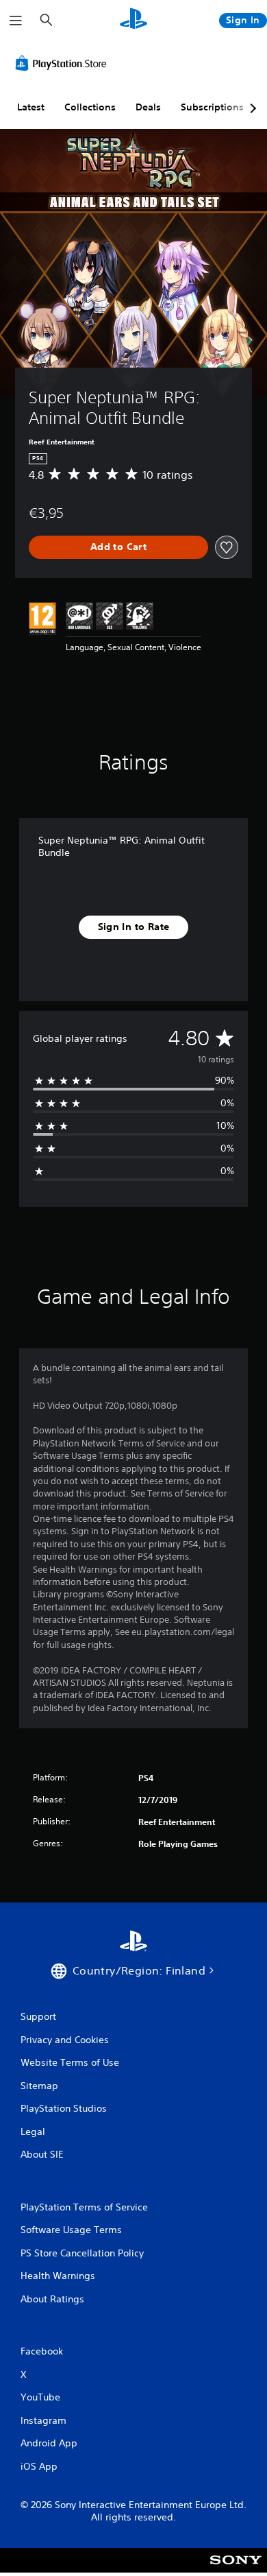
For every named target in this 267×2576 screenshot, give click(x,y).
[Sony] (236, 2569)
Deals (148, 107)
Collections (90, 107)
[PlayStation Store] (64, 63)
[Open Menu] (16, 21)
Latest (31, 107)
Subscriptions (212, 107)
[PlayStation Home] (133, 20)
